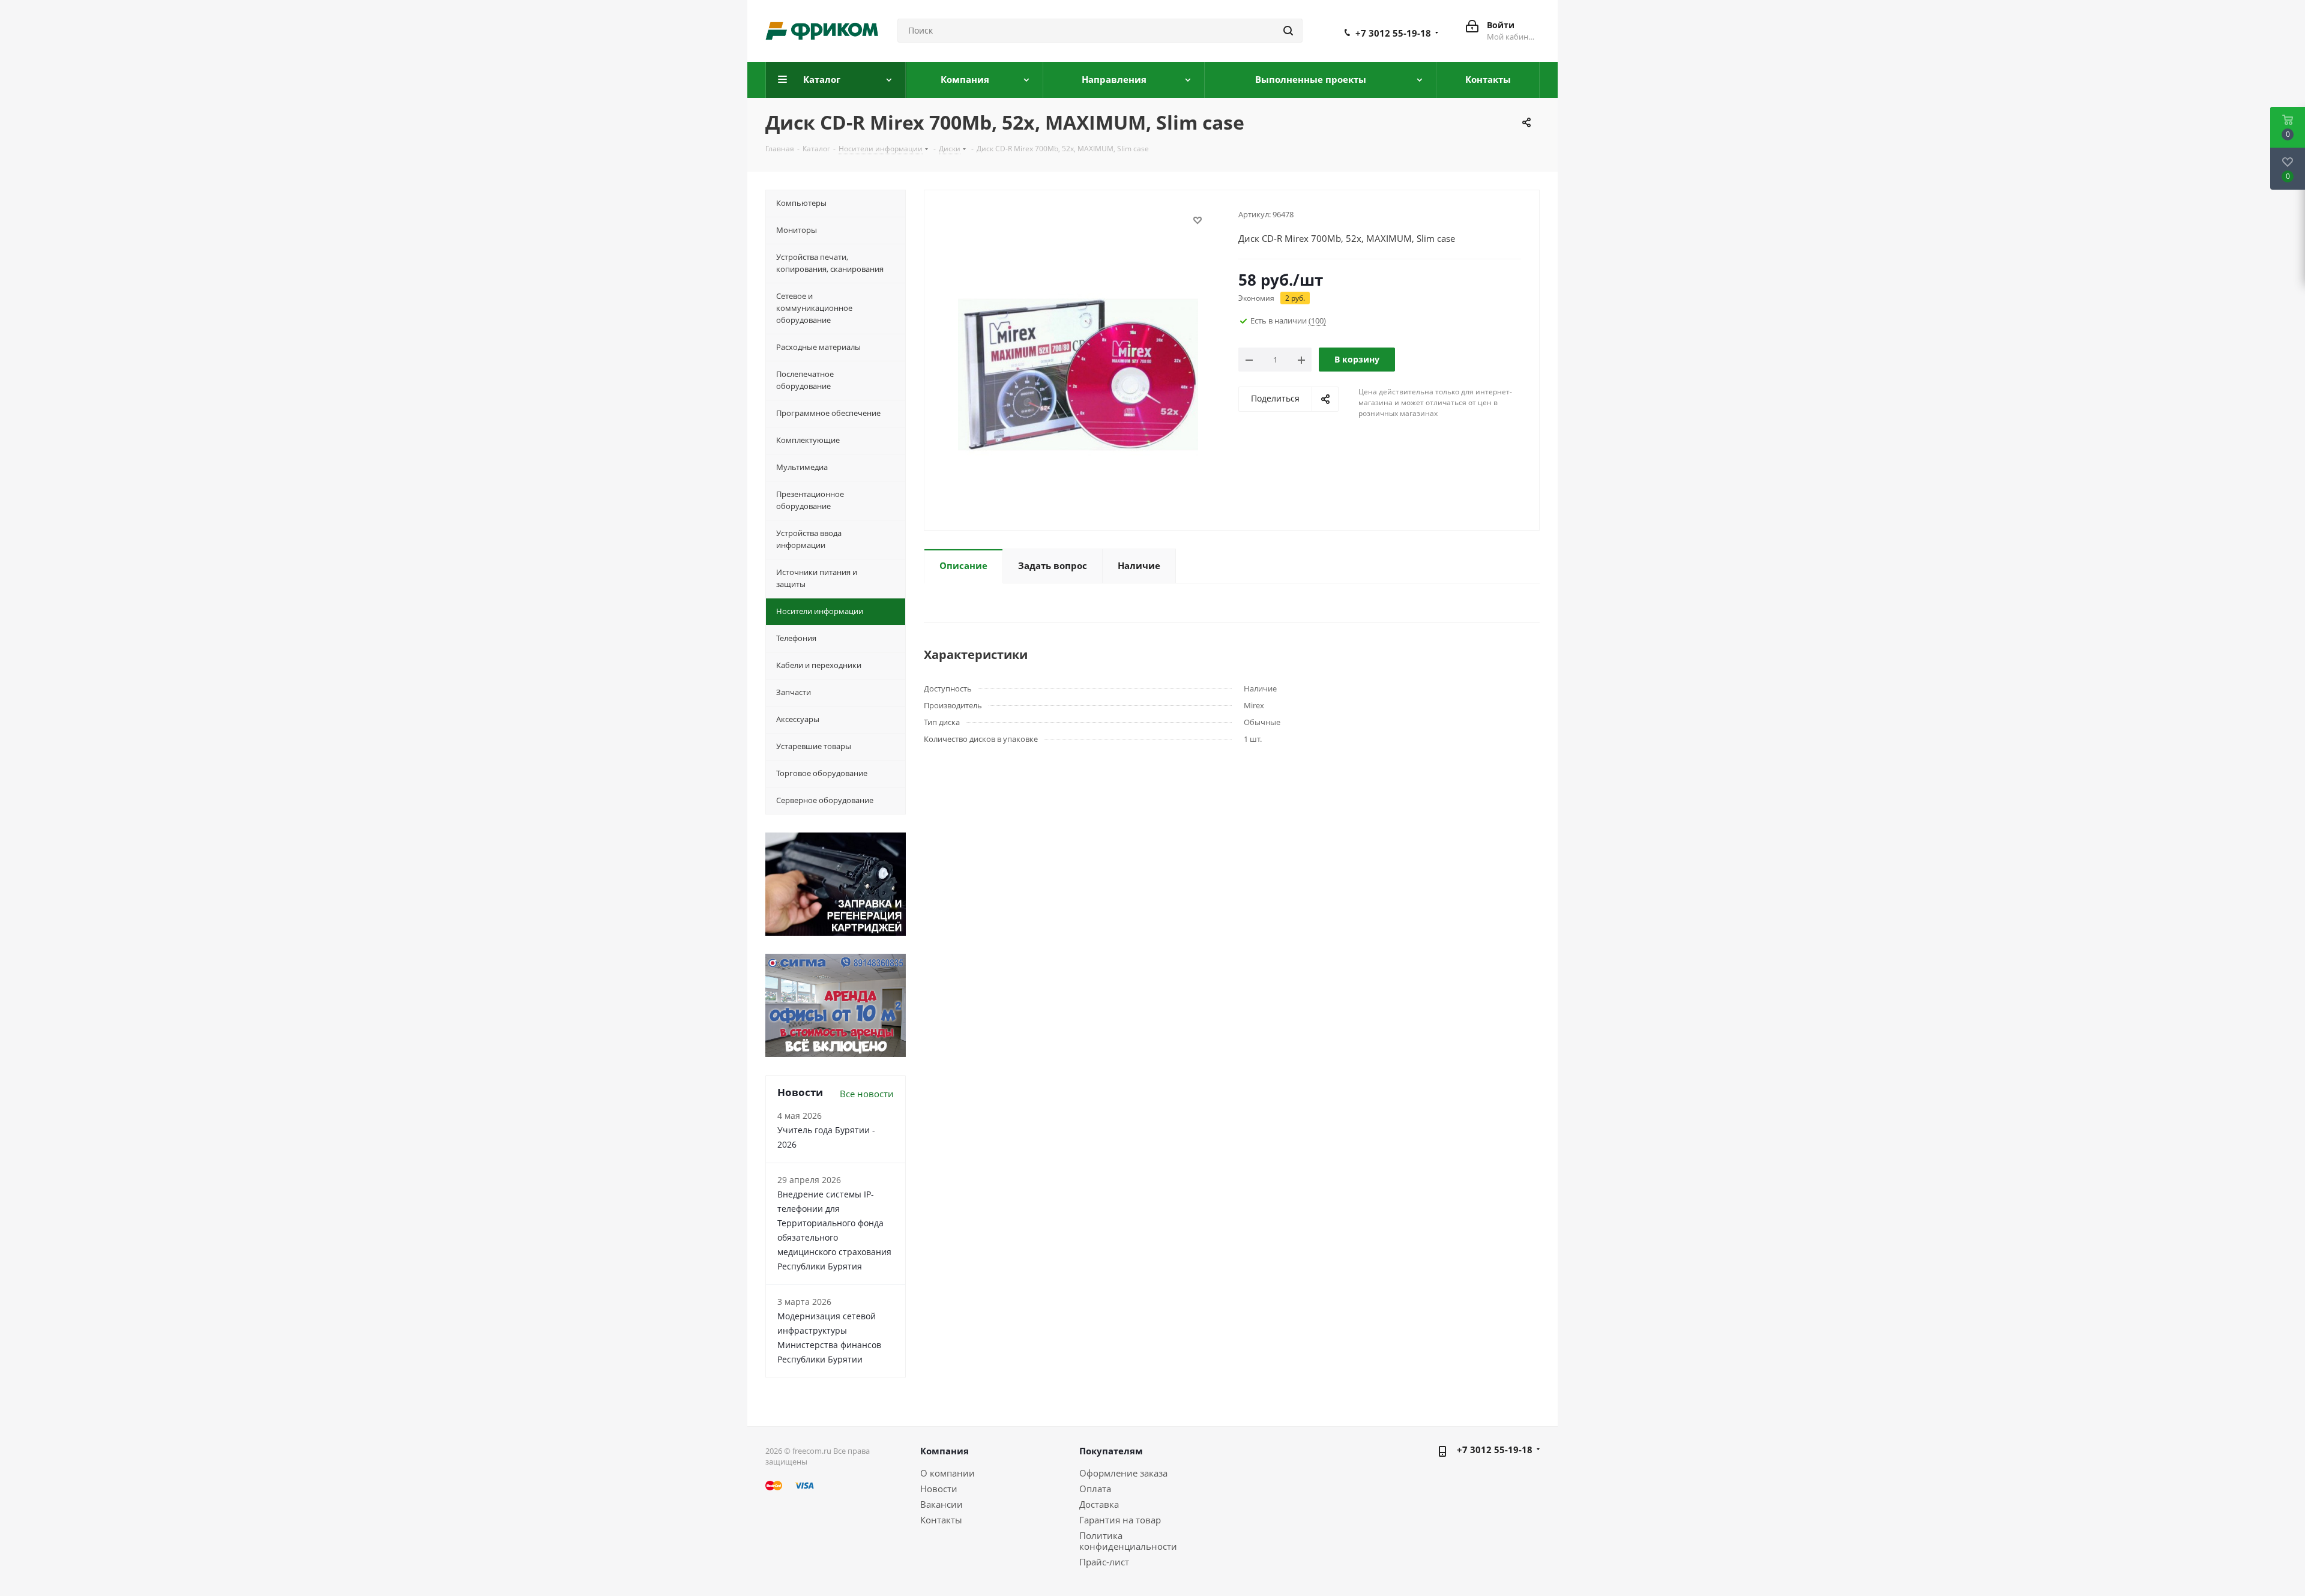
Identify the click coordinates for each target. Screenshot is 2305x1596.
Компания (945, 1451)
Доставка (1099, 1504)
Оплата (1095, 1489)
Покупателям (1111, 1451)
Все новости (867, 1094)
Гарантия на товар (1120, 1520)
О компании (948, 1473)
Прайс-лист (1104, 1562)
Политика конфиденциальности (1128, 1541)
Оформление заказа (1123, 1473)
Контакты (941, 1520)
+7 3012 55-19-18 (1393, 33)
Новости (939, 1489)
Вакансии (942, 1504)
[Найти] (1288, 31)
